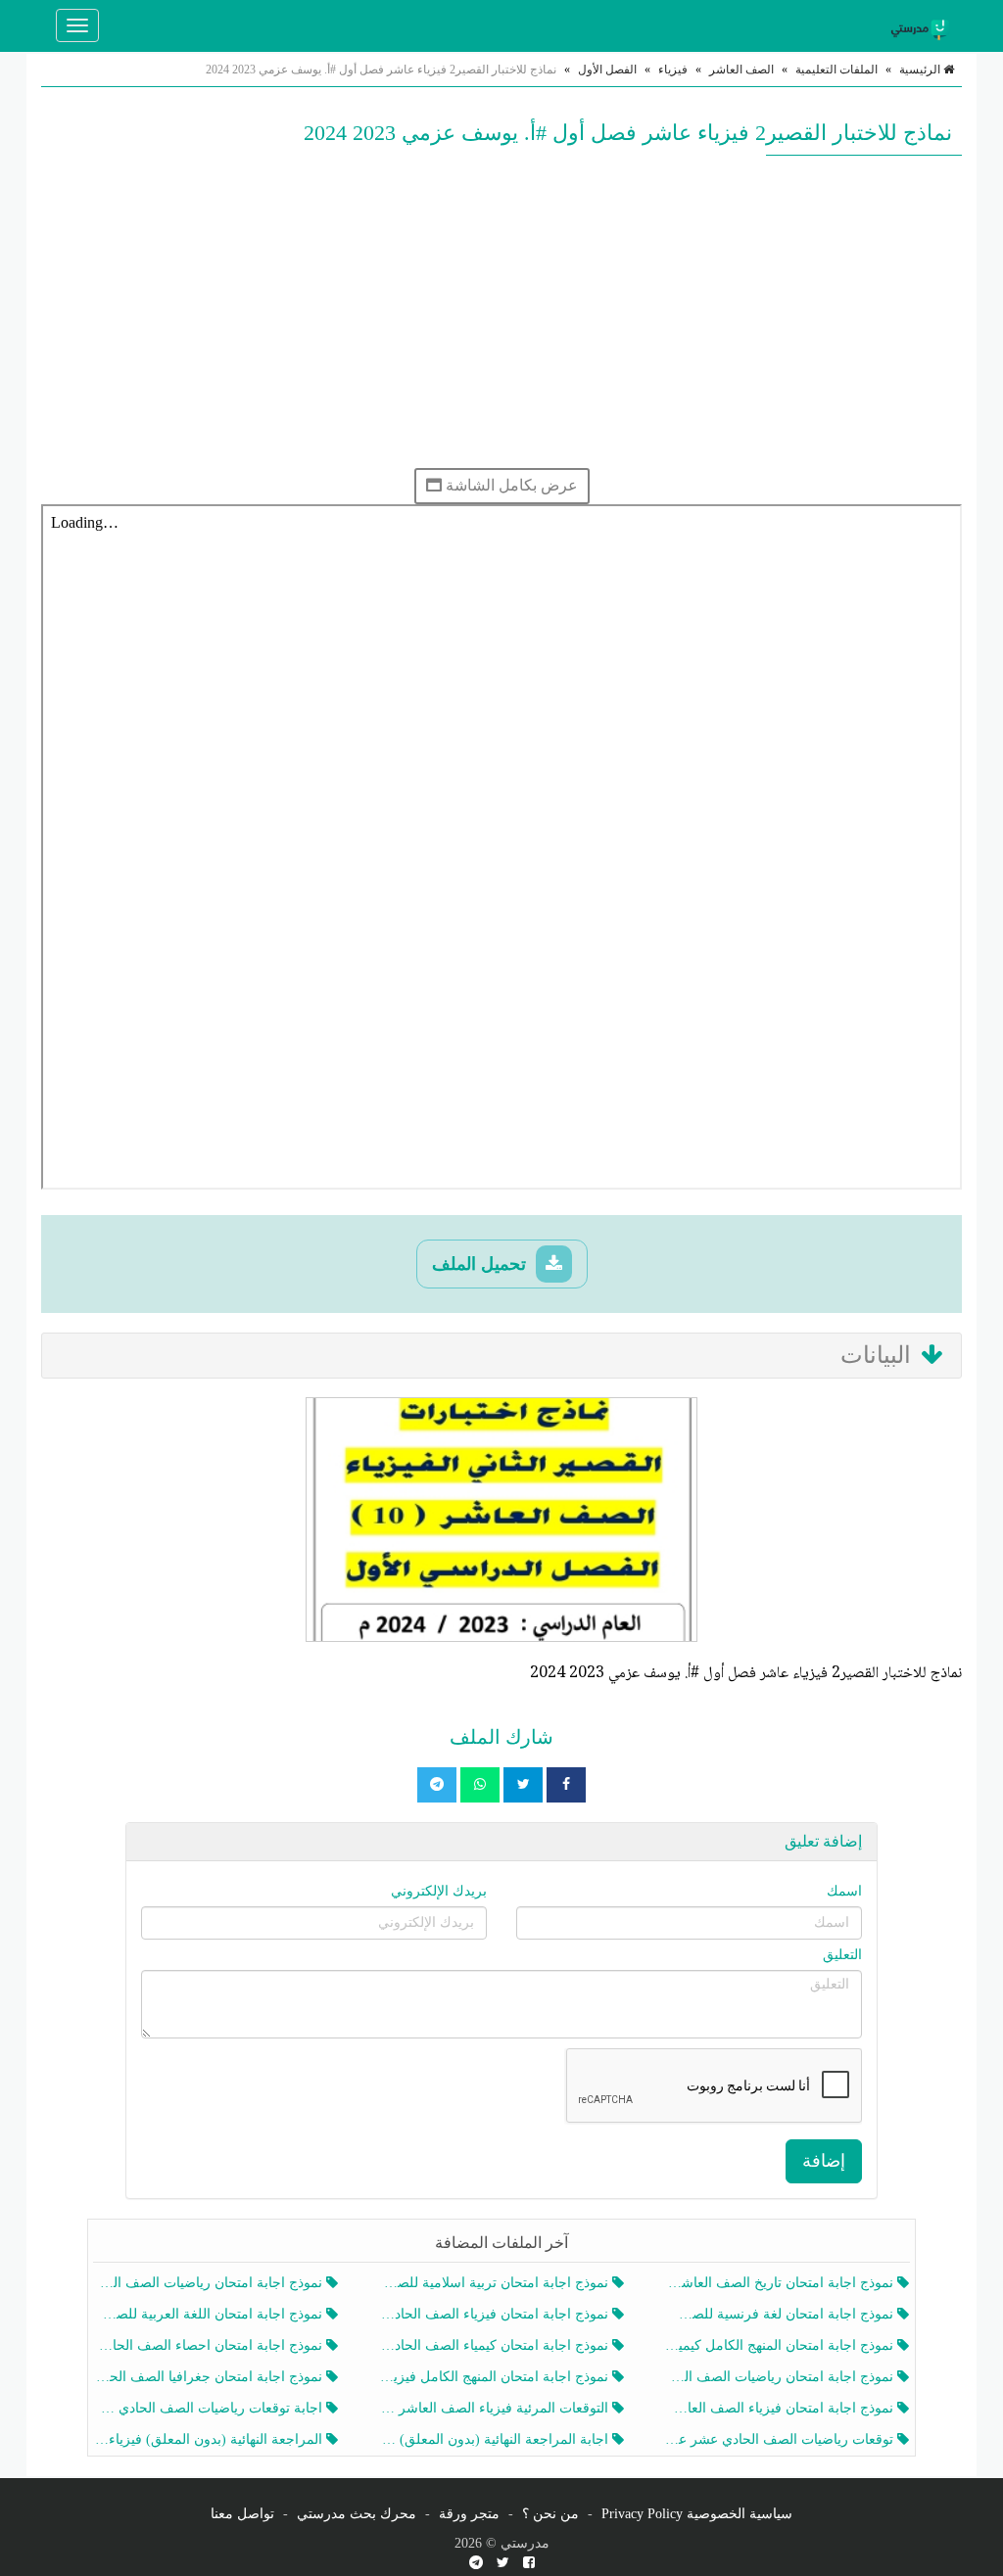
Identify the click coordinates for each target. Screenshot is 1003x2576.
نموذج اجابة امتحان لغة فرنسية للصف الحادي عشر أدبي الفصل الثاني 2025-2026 (781, 2314)
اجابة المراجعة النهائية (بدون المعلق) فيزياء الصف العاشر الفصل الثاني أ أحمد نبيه (495, 2439)
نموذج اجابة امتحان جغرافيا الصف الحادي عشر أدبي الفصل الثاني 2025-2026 (210, 2377)
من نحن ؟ (550, 2514)
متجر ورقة (469, 2514)
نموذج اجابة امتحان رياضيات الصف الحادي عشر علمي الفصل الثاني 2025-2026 (781, 2377)
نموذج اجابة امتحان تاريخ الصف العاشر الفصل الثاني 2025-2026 (781, 2283)
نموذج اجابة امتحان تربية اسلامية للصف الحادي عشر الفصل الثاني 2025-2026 (495, 2283)
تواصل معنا (242, 2514)
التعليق (842, 1955)
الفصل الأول (607, 70)
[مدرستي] (923, 25)
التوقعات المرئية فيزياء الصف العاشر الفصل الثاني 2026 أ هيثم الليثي (495, 2408)
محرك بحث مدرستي (357, 2514)
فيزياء (673, 70)
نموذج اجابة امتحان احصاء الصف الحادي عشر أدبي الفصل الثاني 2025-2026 (210, 2345)
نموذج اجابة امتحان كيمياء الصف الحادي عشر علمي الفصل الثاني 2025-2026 (495, 2345)
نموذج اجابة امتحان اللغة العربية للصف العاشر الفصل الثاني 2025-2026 (210, 2314)
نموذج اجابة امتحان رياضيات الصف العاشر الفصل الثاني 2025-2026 (210, 2283)
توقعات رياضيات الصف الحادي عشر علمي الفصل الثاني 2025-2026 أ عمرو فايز (781, 2439)
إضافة (824, 2161)
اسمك (844, 1891)
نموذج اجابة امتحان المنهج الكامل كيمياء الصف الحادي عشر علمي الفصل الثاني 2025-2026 (781, 2345)
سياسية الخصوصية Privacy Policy (697, 2514)
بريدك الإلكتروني (439, 1891)
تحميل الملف (481, 1264)
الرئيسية (921, 70)
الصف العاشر (741, 70)
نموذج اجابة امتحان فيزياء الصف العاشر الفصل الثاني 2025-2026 (781, 2408)
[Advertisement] (501, 311)
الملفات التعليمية (836, 70)
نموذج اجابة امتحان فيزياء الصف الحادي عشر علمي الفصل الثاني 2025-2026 (495, 2314)
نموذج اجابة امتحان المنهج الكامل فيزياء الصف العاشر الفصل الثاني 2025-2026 (495, 2377)
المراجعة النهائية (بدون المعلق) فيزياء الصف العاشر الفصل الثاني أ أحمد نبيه (210, 2439)
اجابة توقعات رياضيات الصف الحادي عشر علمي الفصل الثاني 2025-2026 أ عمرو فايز (210, 2408)
